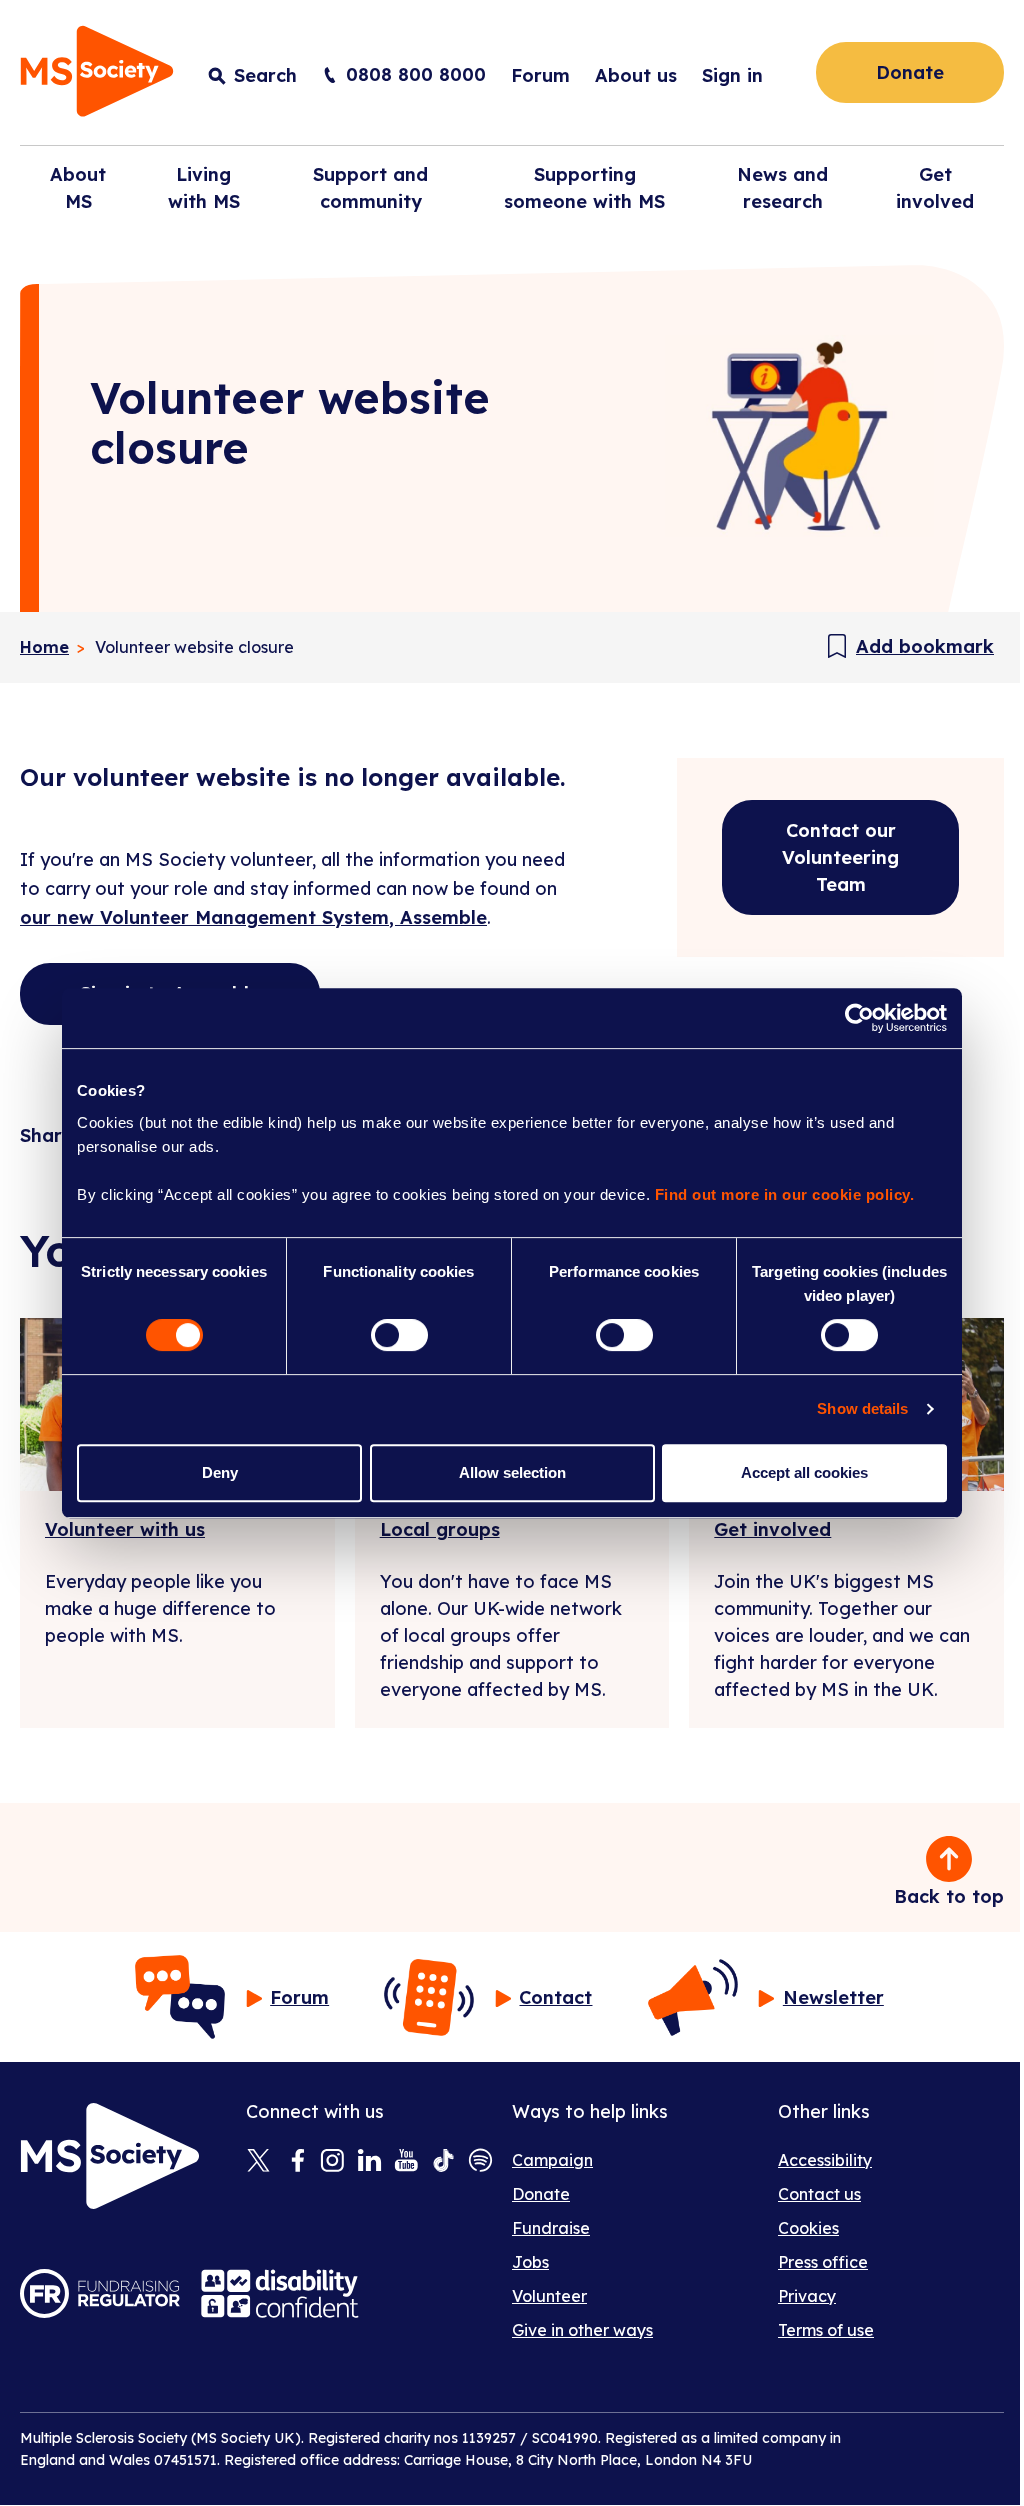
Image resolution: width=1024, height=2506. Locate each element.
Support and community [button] (370, 188)
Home (44, 647)
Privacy (807, 2296)
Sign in (732, 75)
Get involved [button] (935, 188)
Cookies (808, 2228)
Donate (910, 72)
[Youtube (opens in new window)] (406, 2162)
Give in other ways (582, 2330)
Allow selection (512, 1472)
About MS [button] (78, 188)
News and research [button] (782, 188)
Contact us (819, 2194)
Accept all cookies (804, 1472)
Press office (823, 2262)
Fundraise (551, 2228)
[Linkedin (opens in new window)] (369, 2162)
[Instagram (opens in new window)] (332, 2162)
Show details (862, 1408)
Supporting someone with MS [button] (584, 188)
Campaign (552, 2160)
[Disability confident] (280, 2293)
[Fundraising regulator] (100, 2293)
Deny (220, 1472)
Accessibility (825, 2160)
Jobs (530, 2262)
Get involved (772, 1529)
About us (636, 75)
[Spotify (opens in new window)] (480, 2162)
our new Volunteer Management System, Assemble (253, 917)
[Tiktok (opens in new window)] (443, 2162)
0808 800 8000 (416, 74)
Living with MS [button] (204, 188)
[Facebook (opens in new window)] (295, 2162)
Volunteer (549, 2296)
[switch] (399, 1335)
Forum (540, 75)
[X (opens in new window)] (258, 2162)
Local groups (440, 1529)
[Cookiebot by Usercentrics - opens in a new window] (859, 1018)
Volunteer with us (125, 1529)
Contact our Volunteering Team (840, 857)
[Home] (97, 74)
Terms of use (826, 2330)
